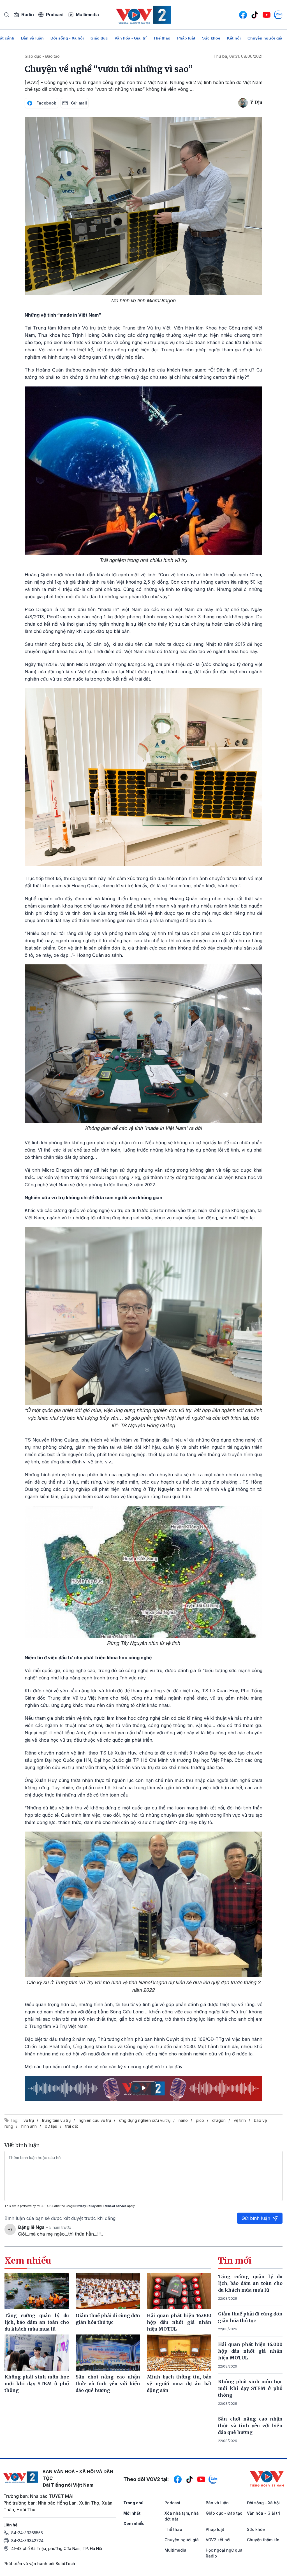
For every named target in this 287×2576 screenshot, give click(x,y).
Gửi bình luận (256, 2218)
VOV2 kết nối (218, 2540)
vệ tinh (240, 2120)
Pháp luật (186, 38)
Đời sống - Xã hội (67, 38)
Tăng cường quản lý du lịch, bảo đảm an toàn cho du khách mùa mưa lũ (250, 2283)
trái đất (72, 2126)
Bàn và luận (32, 38)
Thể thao (162, 38)
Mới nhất (132, 2513)
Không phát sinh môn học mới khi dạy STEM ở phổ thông (250, 2388)
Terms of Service (114, 2206)
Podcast (55, 15)
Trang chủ (133, 2503)
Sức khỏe (211, 38)
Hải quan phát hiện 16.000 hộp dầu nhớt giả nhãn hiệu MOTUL (250, 2351)
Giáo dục (99, 38)
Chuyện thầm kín (263, 2540)
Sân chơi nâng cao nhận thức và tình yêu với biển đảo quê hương (250, 2426)
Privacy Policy (85, 2206)
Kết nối (234, 38)
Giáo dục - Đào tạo (42, 56)
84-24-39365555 (27, 2533)
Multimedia (87, 15)
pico (200, 2120)
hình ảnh (29, 2126)
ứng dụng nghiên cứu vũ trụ (145, 2120)
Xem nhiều (134, 2523)
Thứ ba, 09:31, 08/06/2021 (238, 56)
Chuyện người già (265, 38)
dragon (219, 2120)
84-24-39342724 (27, 2541)
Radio (28, 15)
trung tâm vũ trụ (56, 2120)
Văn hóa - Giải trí (131, 38)
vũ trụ (29, 2120)
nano (183, 2120)
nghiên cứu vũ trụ (95, 2120)
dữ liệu (51, 2126)
